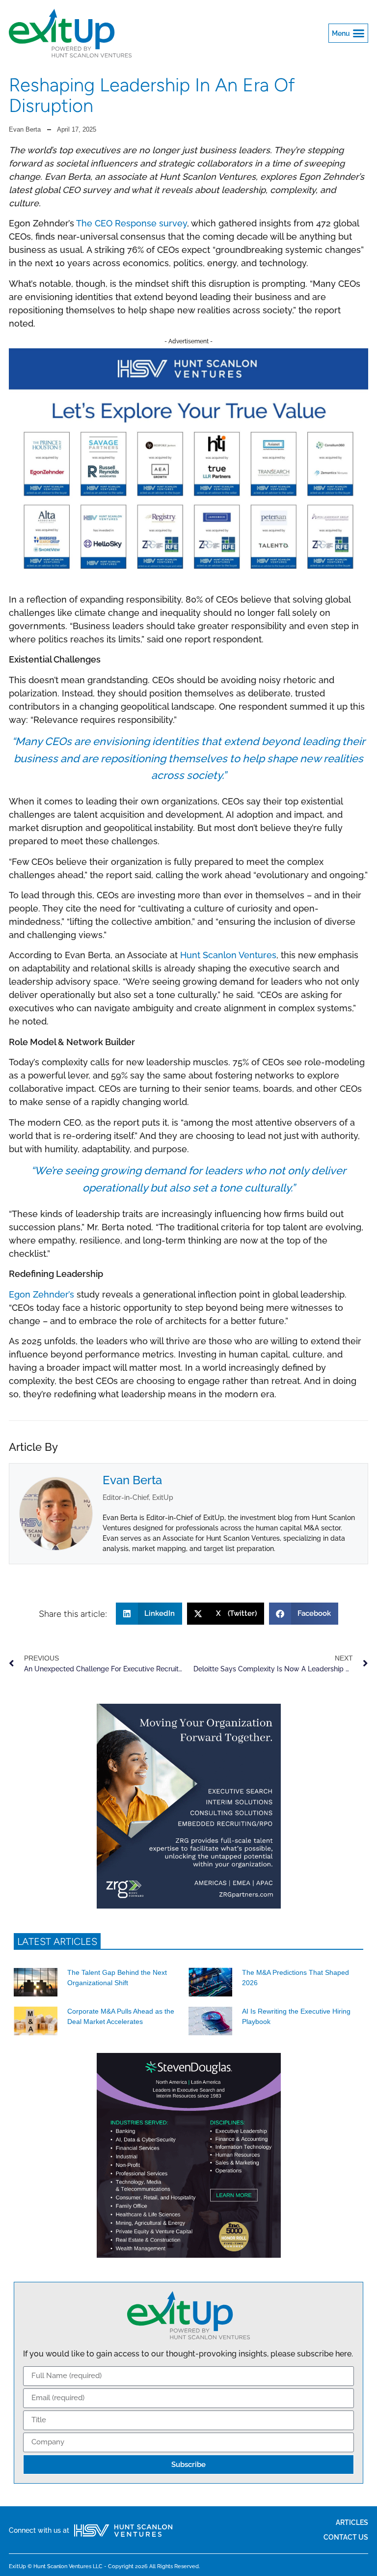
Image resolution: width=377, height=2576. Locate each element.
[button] (349, 33)
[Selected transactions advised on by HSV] (188, 576)
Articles (352, 2522)
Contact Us (346, 2537)
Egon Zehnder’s (41, 1294)
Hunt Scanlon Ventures (228, 955)
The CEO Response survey (132, 223)
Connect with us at (39, 2530)
